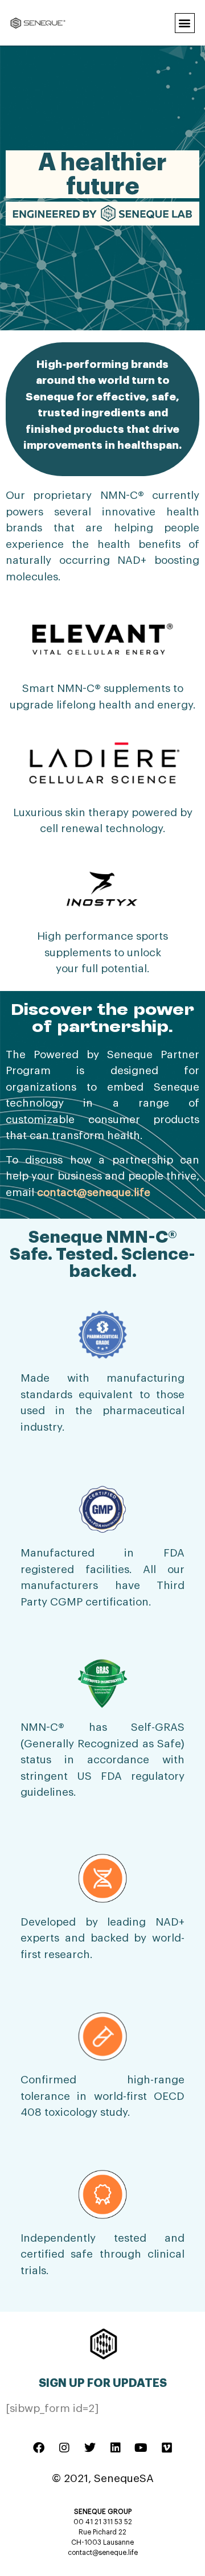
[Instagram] (64, 2448)
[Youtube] (141, 2448)
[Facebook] (39, 2448)
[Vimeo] (167, 2448)
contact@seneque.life (94, 1192)
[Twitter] (90, 2448)
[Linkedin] (116, 2448)
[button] (185, 23)
